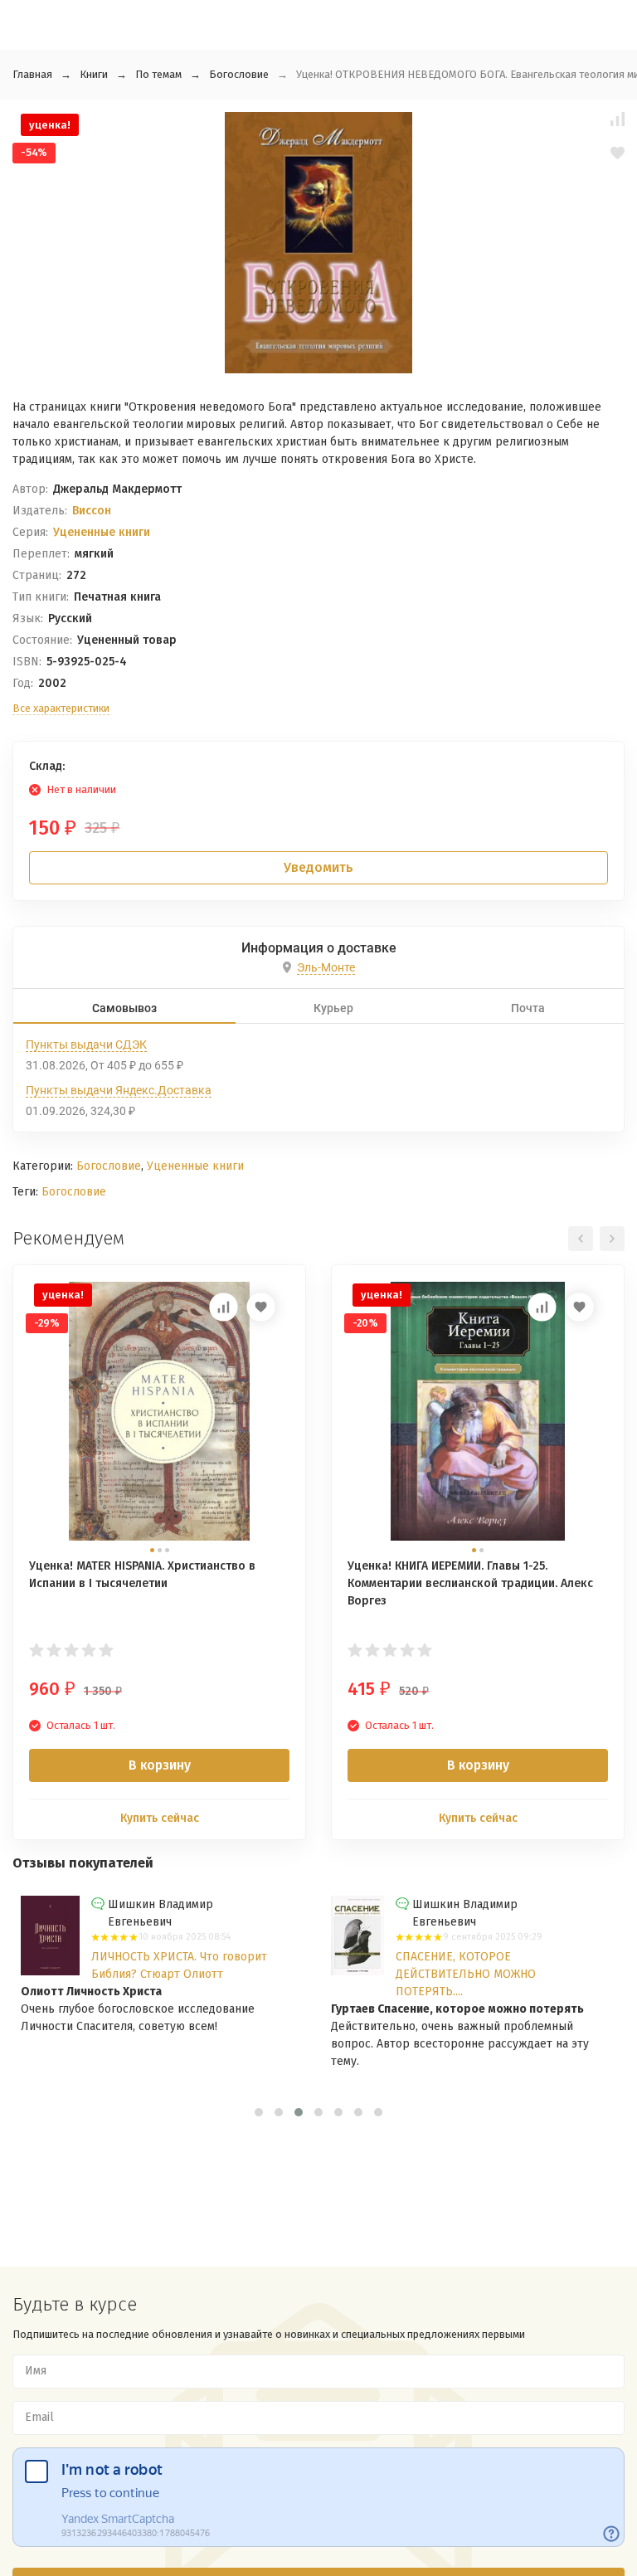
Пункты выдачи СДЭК (86, 1045)
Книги (94, 74)
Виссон (92, 511)
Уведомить (318, 867)
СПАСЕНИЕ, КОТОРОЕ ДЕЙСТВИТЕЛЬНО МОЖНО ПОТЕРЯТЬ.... (466, 1974)
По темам (158, 74)
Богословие (239, 74)
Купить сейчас (160, 1818)
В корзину (160, 1765)
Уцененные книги (102, 532)
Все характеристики (61, 708)
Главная (32, 74)
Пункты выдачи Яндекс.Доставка (119, 1090)
